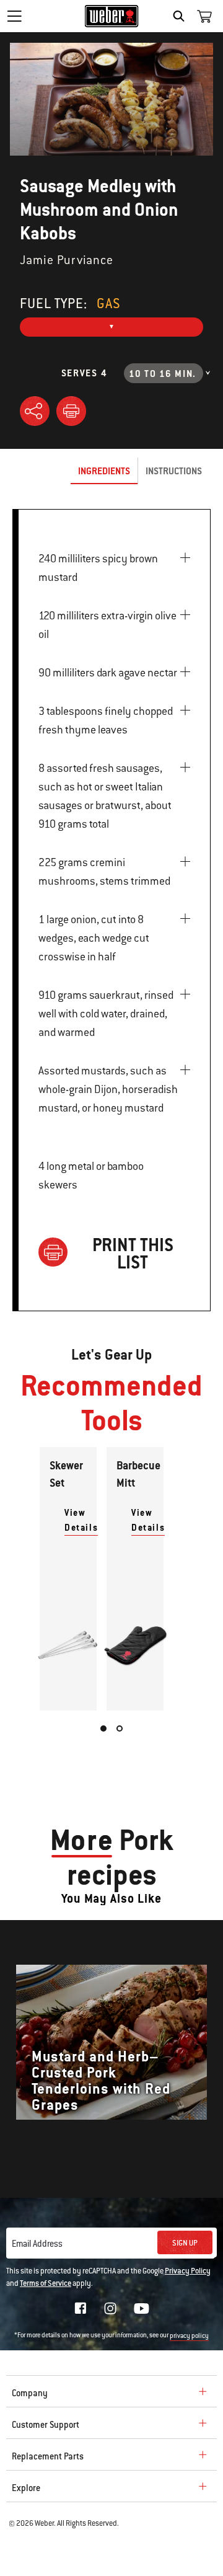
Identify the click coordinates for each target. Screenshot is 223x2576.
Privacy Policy (188, 2271)
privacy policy (189, 2336)
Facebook (81, 2308)
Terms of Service (46, 2283)
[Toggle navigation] (14, 16)
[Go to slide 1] (103, 1728)
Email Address (37, 2244)
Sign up (185, 2243)
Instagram (110, 2308)
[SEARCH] (182, 16)
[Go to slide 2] (120, 1728)
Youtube (142, 2308)
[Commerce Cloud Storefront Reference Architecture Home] (112, 16)
